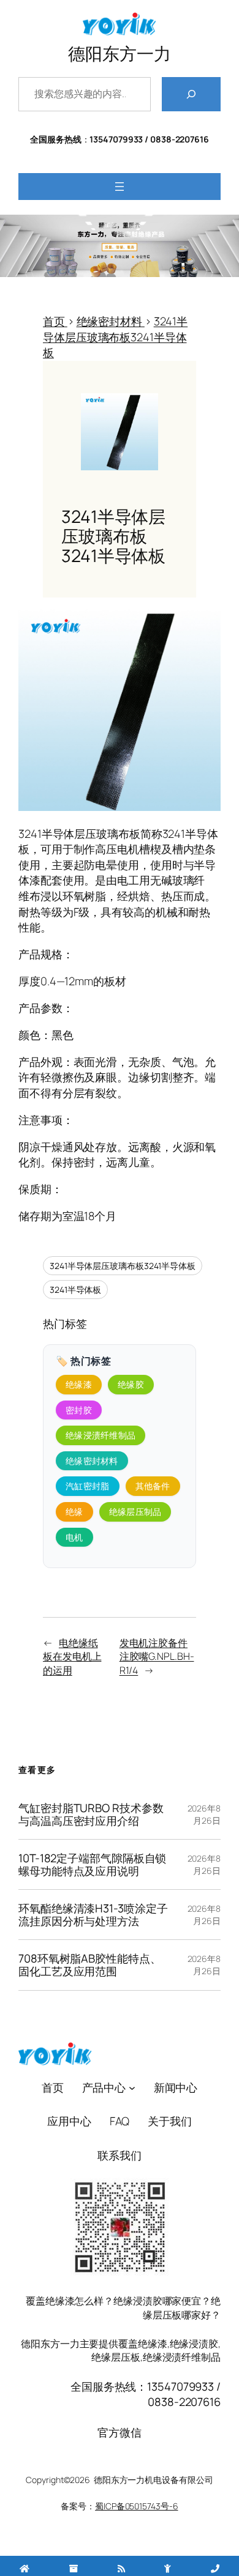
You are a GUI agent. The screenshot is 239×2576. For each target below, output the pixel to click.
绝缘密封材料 (92, 1461)
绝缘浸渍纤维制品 (101, 1435)
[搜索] (191, 94)
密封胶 (79, 1410)
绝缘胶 (131, 1384)
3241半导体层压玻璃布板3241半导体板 (123, 1266)
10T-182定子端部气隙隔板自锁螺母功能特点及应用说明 (92, 1864)
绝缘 (74, 1512)
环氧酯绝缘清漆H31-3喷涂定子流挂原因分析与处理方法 (93, 1915)
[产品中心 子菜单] (132, 2088)
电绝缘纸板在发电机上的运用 (72, 1656)
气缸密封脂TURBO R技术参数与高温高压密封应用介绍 (91, 1814)
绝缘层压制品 (135, 1512)
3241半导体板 (75, 1290)
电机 (74, 1537)
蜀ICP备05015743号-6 (136, 2506)
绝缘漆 (79, 1384)
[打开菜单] (120, 187)
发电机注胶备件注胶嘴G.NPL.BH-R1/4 (157, 1656)
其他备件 (153, 1486)
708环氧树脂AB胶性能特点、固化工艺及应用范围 (90, 1965)
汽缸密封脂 (88, 1486)
